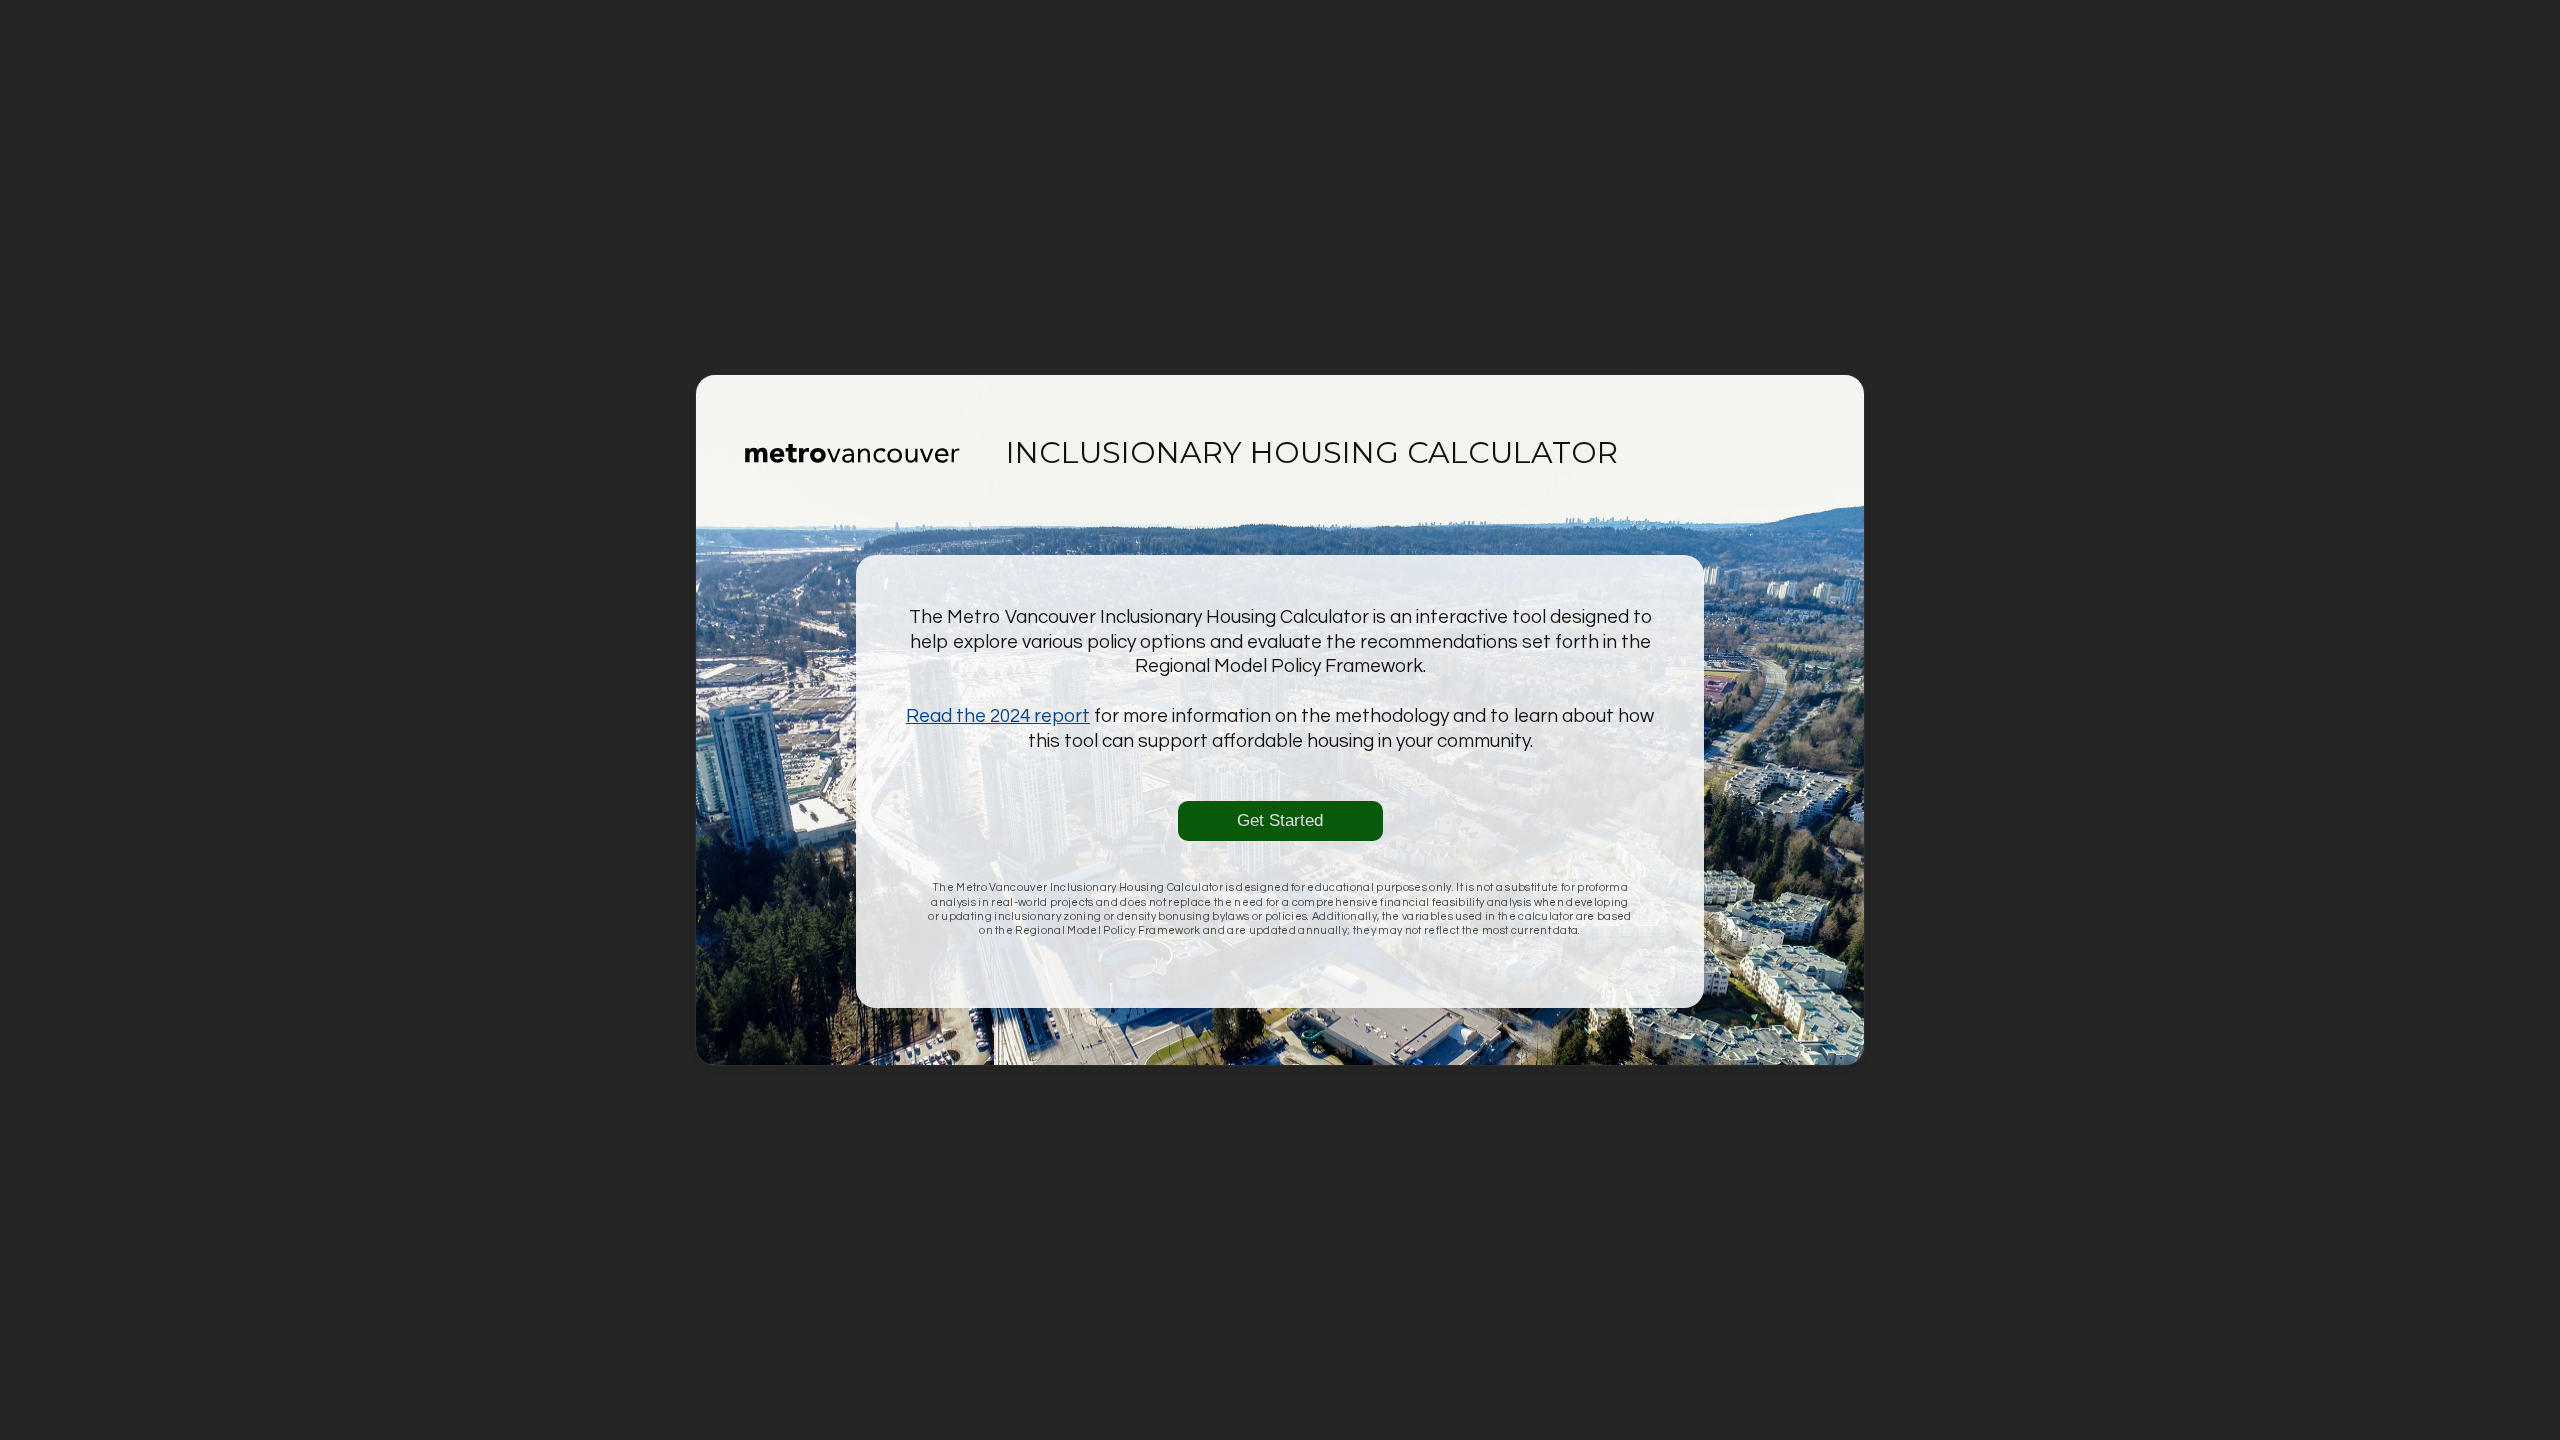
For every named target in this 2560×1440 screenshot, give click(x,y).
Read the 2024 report (998, 716)
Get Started (1280, 820)
